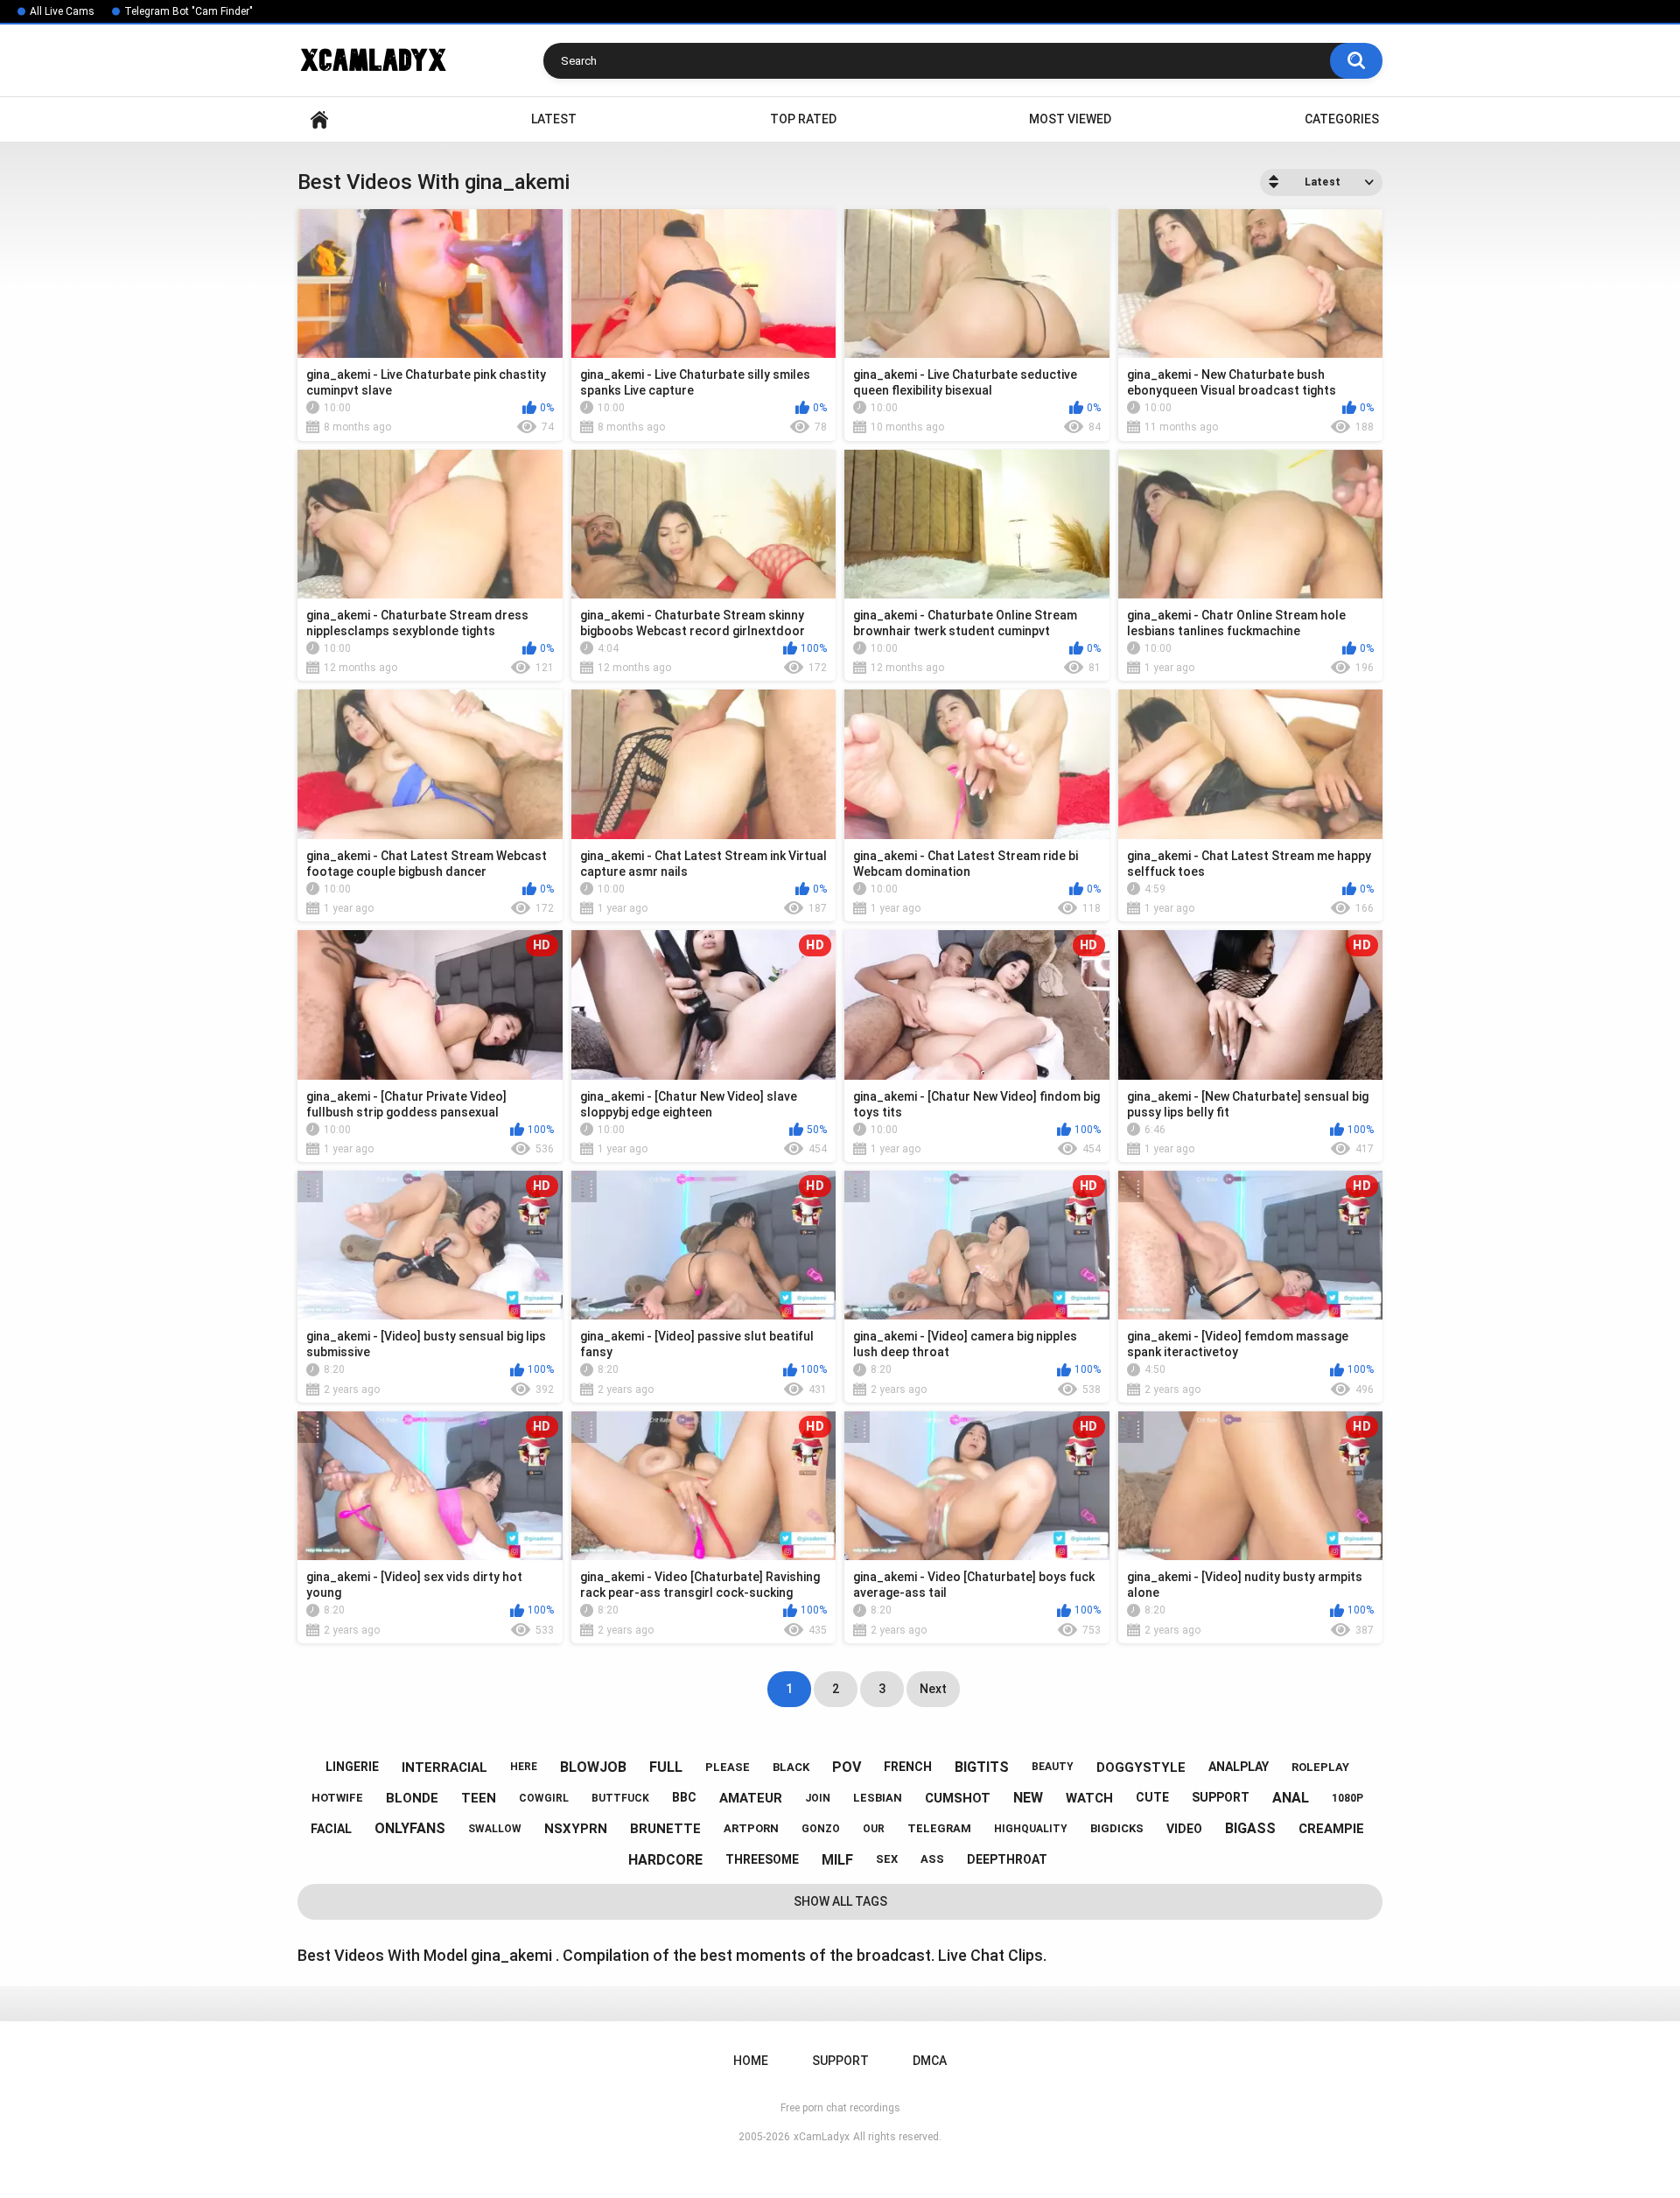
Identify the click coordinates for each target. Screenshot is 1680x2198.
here (524, 1767)
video (1184, 1829)
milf (837, 1860)
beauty (1053, 1767)
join (818, 1798)
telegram (939, 1828)
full (666, 1767)
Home (319, 119)
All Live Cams (62, 11)
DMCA (930, 2061)
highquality (1031, 1829)
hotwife (337, 1798)
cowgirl (544, 1798)
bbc (684, 1797)
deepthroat (1007, 1859)
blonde (412, 1798)
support (1221, 1797)
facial (331, 1829)
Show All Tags (840, 1901)
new (1028, 1798)
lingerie (352, 1767)
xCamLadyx (822, 2137)
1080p (1347, 1798)
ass (932, 1859)
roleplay (1320, 1767)
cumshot (958, 1798)
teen (479, 1798)
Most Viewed (1070, 119)
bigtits (982, 1767)
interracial (444, 1767)
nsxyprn (576, 1829)
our (874, 1829)
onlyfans (410, 1828)
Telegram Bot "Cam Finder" (189, 11)
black (791, 1767)
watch (1089, 1798)
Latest (554, 119)
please (728, 1767)
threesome (762, 1859)
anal (1291, 1798)
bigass (1250, 1828)
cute (1152, 1797)
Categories (1342, 119)
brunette (665, 1829)
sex (887, 1859)
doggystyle (1141, 1767)
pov (847, 1767)
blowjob (593, 1767)
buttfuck (620, 1798)
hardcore (665, 1860)
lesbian (878, 1798)
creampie (1331, 1829)
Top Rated (803, 119)
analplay (1239, 1767)
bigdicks (1117, 1828)
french (908, 1767)
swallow (495, 1829)
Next (933, 1689)
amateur (751, 1798)
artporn (751, 1828)
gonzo (821, 1829)
